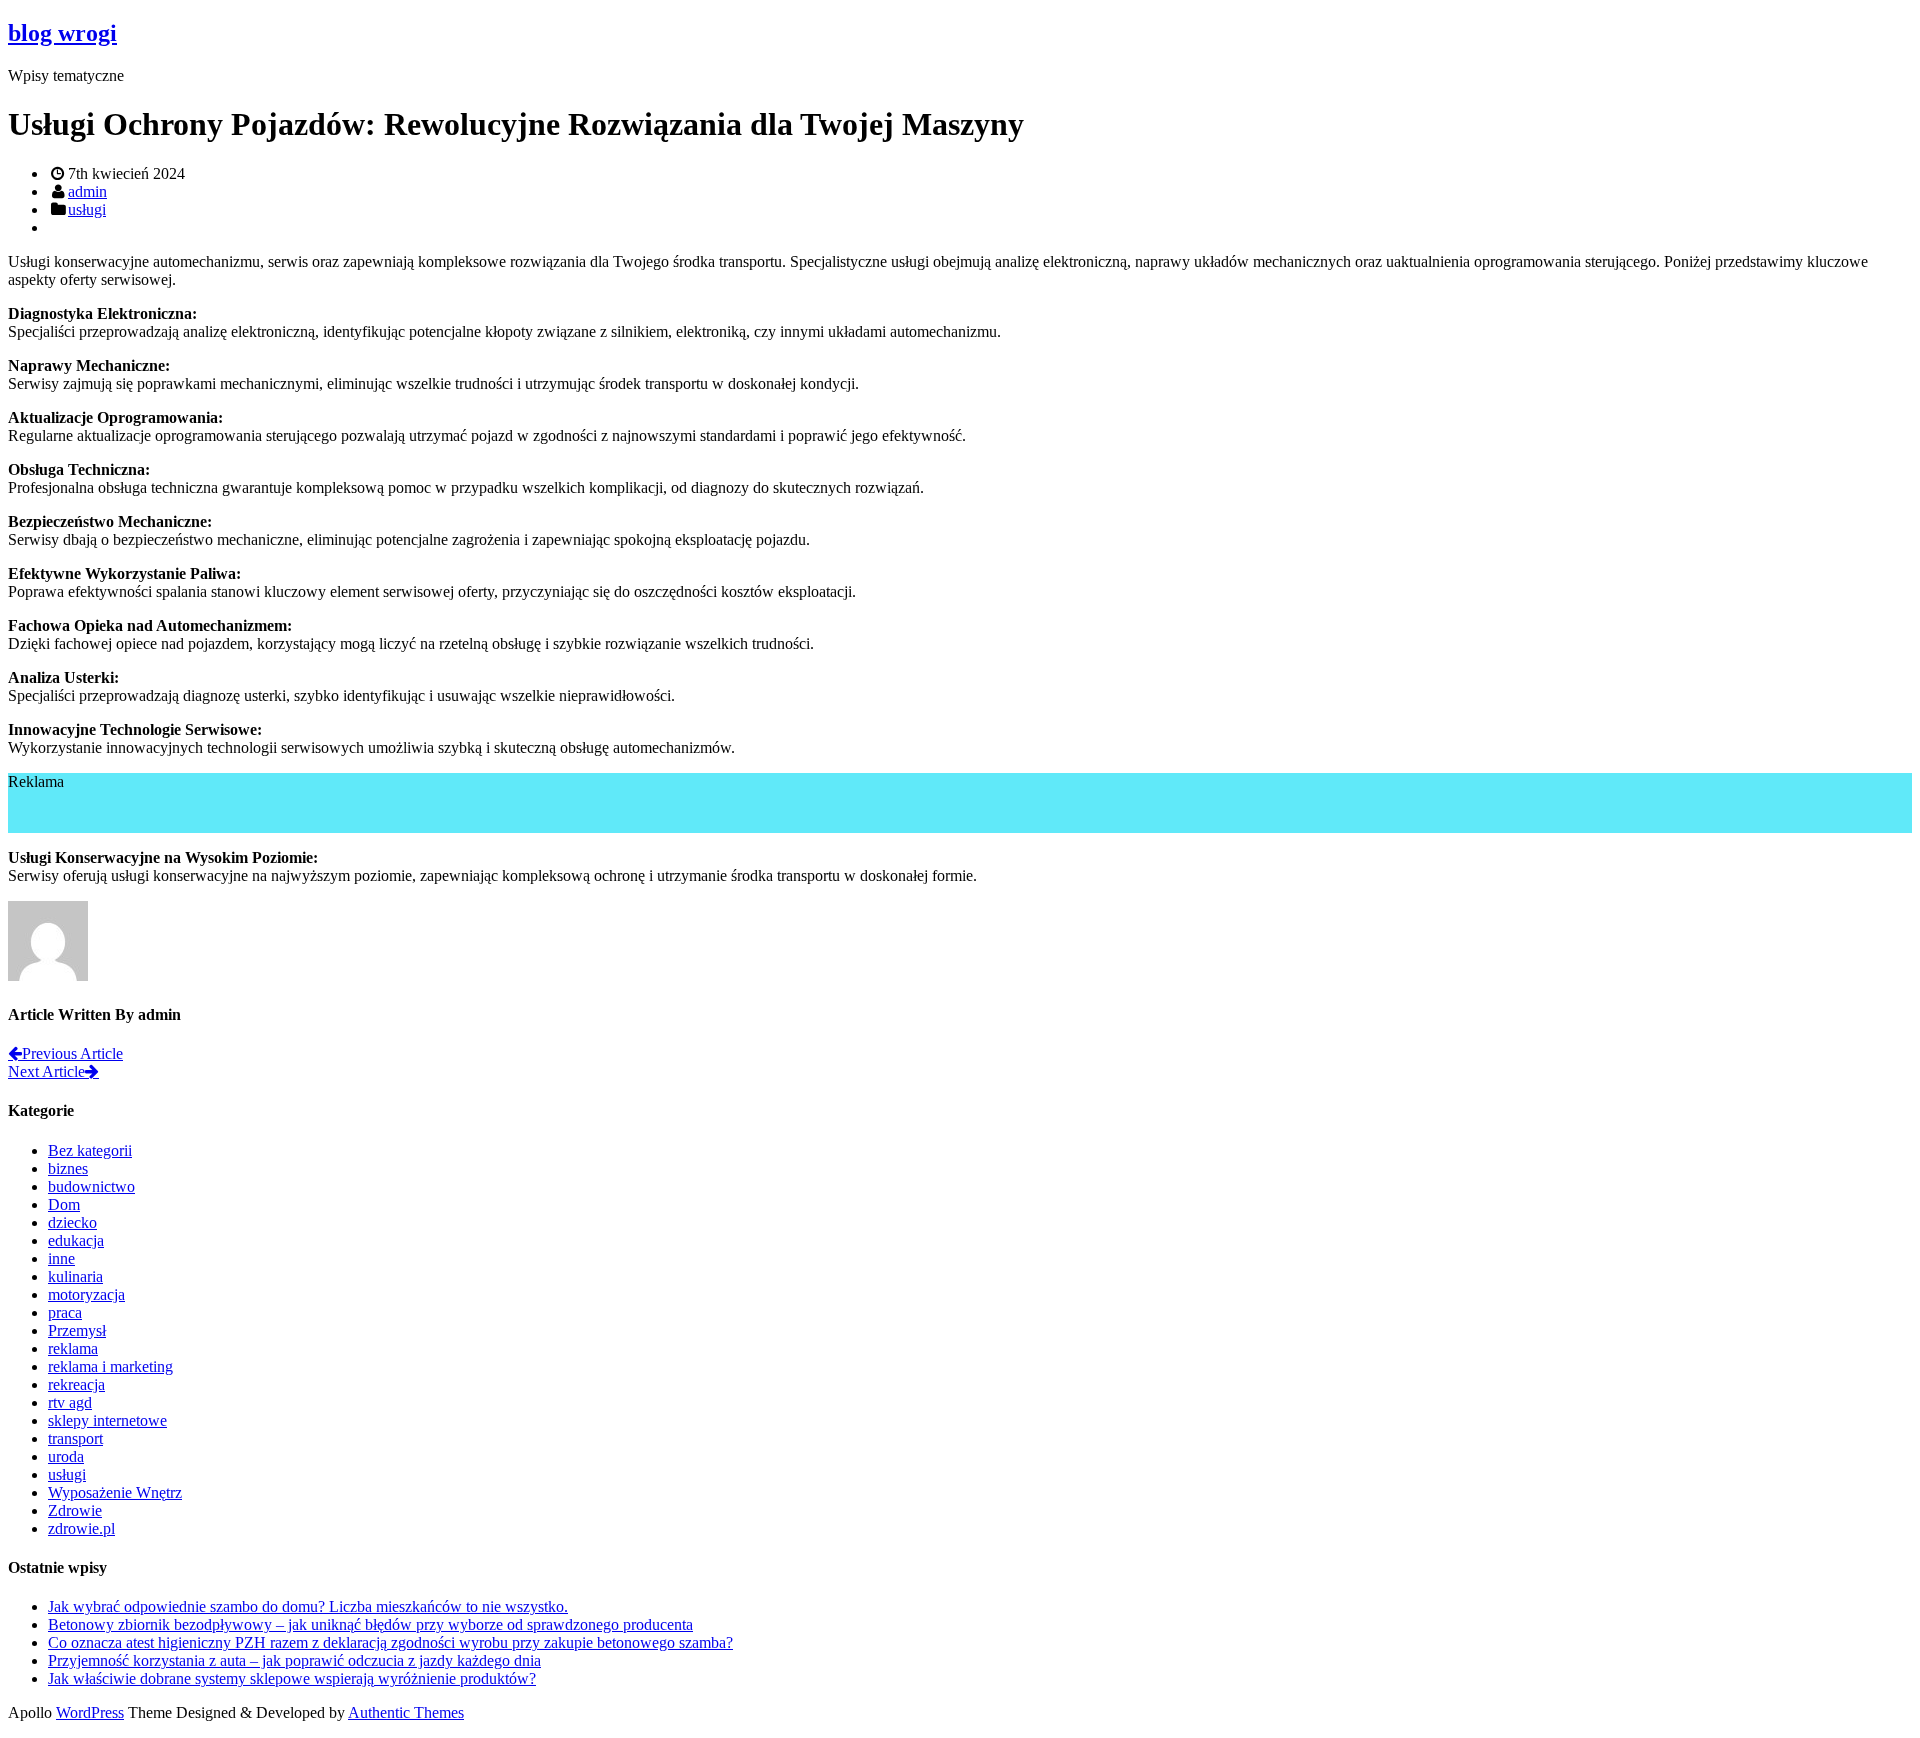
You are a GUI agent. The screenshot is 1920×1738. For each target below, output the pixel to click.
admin (87, 191)
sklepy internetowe (107, 1420)
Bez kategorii (90, 1150)
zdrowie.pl (81, 1528)
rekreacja (76, 1384)
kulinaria (75, 1276)
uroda (66, 1456)
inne (61, 1258)
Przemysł (77, 1330)
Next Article (46, 1071)
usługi (87, 209)
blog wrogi (62, 33)
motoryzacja (86, 1294)
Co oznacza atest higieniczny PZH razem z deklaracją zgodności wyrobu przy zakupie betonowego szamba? (390, 1642)
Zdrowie (75, 1510)
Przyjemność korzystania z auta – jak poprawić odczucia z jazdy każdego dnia (294, 1660)
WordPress (90, 1712)
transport (75, 1438)
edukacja (76, 1240)
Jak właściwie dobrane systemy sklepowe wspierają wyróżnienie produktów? (292, 1678)
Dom (64, 1204)
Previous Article (72, 1053)
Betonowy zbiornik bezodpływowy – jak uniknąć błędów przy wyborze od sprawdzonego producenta (370, 1624)
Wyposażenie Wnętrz (115, 1492)
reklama (73, 1348)
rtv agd (70, 1402)
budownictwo (91, 1186)
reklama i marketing (110, 1366)
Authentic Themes (406, 1712)
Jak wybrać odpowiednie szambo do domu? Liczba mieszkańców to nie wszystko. (308, 1606)
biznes (68, 1168)
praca (65, 1312)
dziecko (72, 1222)
